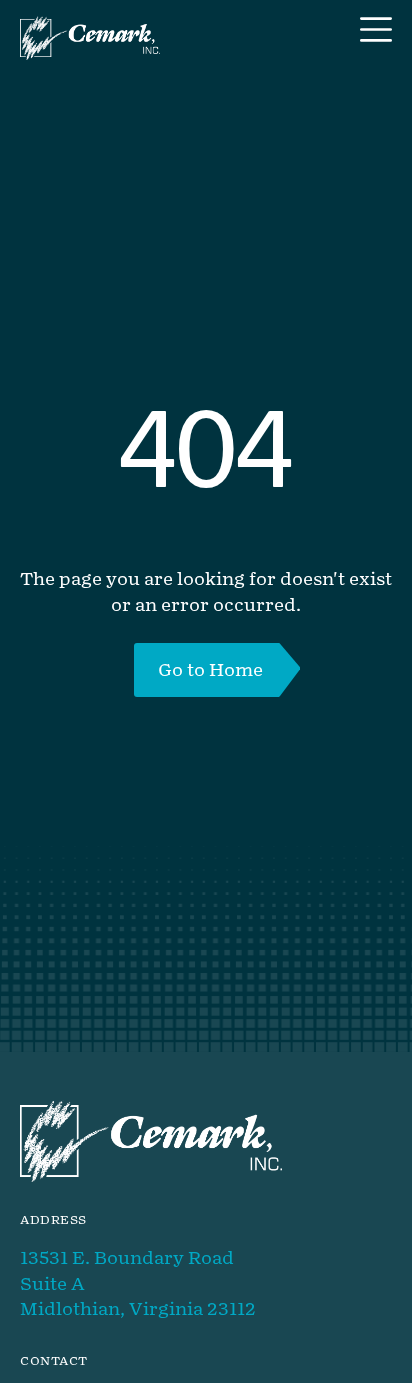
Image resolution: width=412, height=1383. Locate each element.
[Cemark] (90, 38)
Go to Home (210, 670)
